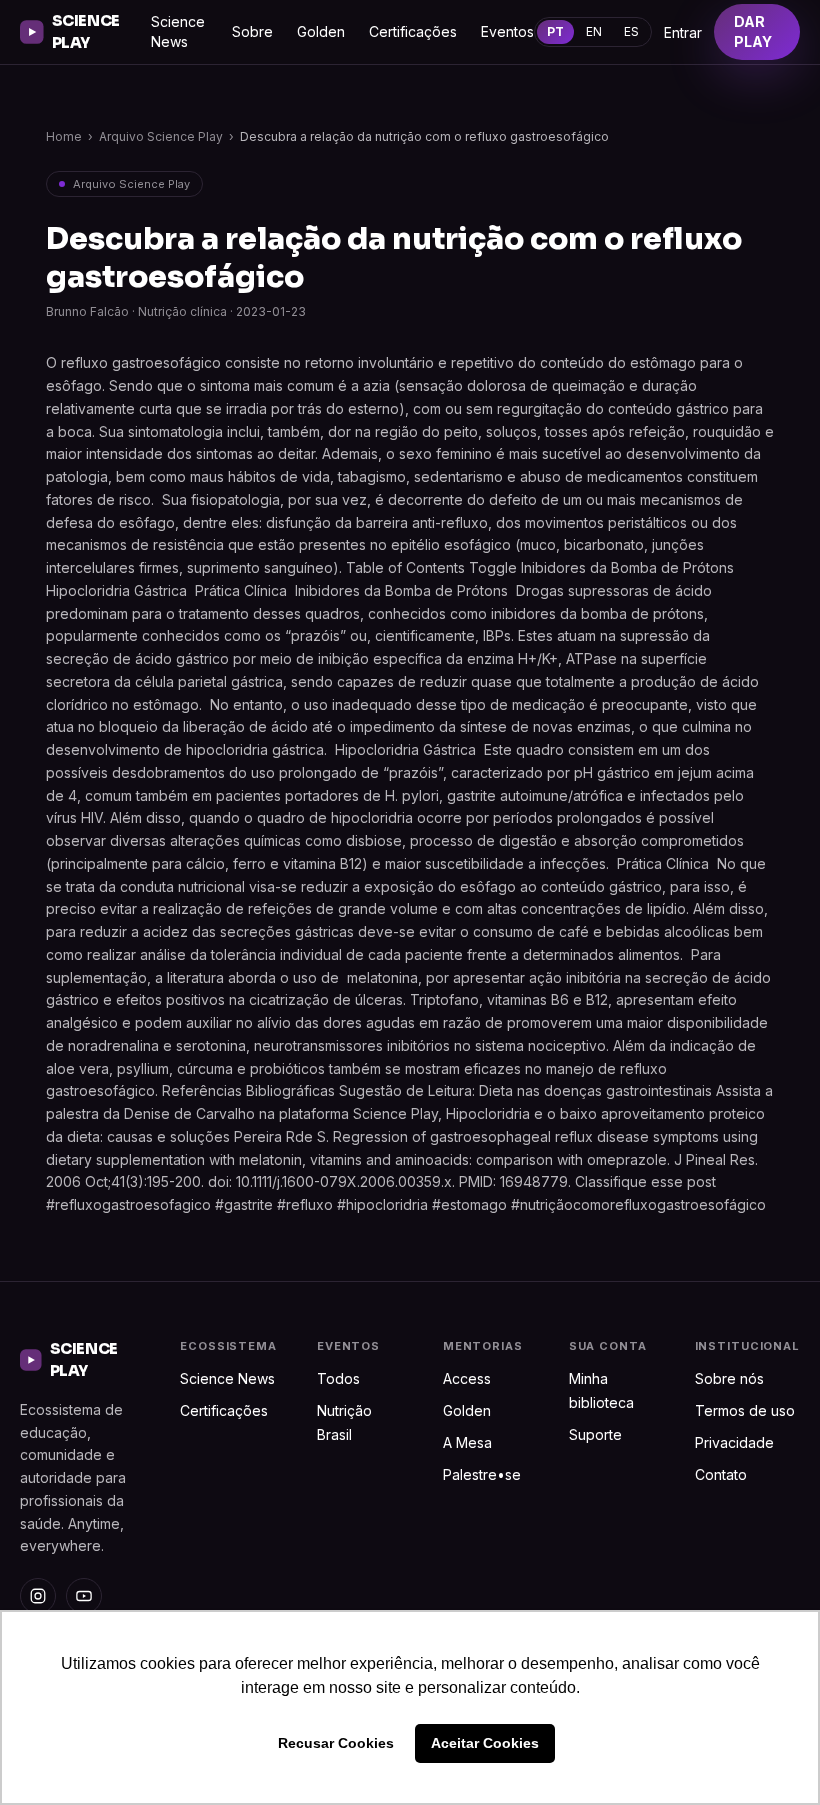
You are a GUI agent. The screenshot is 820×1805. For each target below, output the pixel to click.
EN (594, 31)
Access (467, 1378)
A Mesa (467, 1442)
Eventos (507, 31)
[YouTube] (84, 1596)
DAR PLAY (753, 31)
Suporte (595, 1434)
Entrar (683, 32)
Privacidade (734, 1442)
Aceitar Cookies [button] (485, 1743)
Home (64, 136)
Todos (338, 1378)
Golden (321, 31)
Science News (178, 31)
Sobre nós (729, 1378)
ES (631, 31)
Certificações (413, 31)
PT (555, 31)
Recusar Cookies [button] (336, 1743)
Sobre (252, 31)
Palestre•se (482, 1474)
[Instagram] (38, 1596)
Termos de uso (745, 1410)
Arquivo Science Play (161, 136)
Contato (721, 1474)
